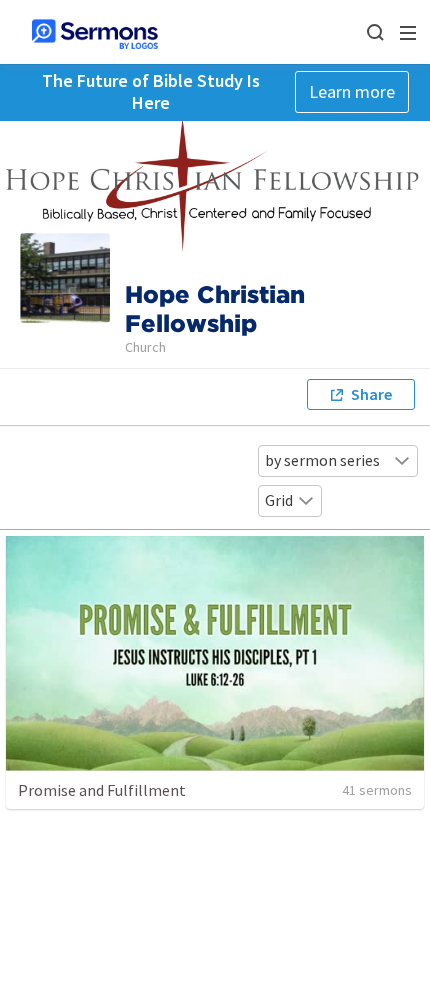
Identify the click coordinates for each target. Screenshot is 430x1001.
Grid (279, 500)
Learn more (352, 91)
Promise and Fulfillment (102, 790)
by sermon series (322, 460)
